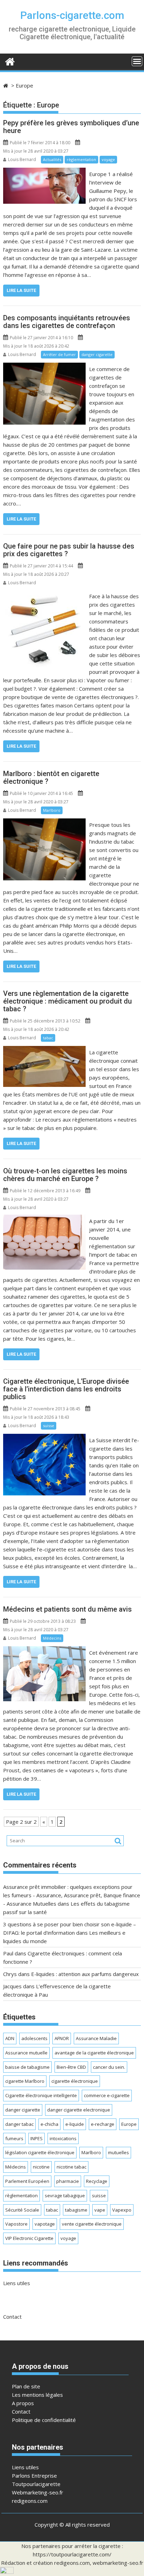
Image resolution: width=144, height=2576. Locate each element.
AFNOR (62, 2038)
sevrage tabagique (65, 2195)
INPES (37, 2138)
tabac (48, 1038)
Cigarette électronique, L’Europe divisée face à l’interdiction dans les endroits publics (66, 1389)
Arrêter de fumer (59, 354)
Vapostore (16, 2224)
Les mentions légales (37, 2395)
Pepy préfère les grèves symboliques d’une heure (71, 127)
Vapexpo (122, 2210)
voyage (108, 159)
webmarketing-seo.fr (118, 2563)
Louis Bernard (22, 159)
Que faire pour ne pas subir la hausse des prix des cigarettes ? (69, 550)
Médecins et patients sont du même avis (67, 1609)
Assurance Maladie (96, 2038)
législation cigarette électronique (40, 2152)
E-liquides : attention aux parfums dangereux (85, 1974)
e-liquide (75, 2124)
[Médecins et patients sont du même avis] (44, 1650)
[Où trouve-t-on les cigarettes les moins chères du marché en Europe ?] (44, 1219)
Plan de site (26, 2386)
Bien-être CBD (71, 2067)
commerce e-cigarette (107, 2095)
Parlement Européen (27, 2181)
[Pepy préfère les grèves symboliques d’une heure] (44, 172)
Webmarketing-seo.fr (38, 2492)
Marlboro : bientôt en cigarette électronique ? (51, 777)
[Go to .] (6, 85)
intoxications (63, 2138)
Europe (129, 2124)
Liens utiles (17, 2283)
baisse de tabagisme (27, 2067)
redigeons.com (30, 2501)
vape (100, 2210)
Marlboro (52, 810)
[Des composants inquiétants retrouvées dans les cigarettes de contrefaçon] (44, 367)
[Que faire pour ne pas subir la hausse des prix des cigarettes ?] (45, 594)
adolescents (34, 2038)
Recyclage (97, 2181)
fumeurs (14, 2138)
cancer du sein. (109, 2067)
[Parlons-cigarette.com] (10, 61)
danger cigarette (97, 354)
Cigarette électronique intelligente (41, 2095)
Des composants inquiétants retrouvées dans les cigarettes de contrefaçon (67, 322)
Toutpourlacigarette (36, 2484)
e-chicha (49, 2124)
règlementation (81, 159)
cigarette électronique (75, 2081)
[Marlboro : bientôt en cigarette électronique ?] (44, 823)
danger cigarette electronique (79, 2110)
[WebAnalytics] (7, 2572)
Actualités (52, 159)
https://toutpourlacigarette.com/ (72, 2554)
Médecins (52, 1638)
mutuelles (118, 2152)
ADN (10, 2038)
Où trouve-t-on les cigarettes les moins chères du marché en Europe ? (65, 1175)
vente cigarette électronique (92, 2224)
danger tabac (19, 2124)
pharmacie (68, 2181)
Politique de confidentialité (44, 2420)
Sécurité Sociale (22, 2210)
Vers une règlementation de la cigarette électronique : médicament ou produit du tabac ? (67, 1001)
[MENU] (137, 61)
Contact (12, 2317)
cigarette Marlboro (25, 2081)
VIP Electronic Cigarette (29, 2238)
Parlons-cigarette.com (72, 15)
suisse (49, 1426)
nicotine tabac (71, 2167)
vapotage (45, 2224)
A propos (23, 2403)
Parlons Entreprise (34, 2476)
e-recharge (103, 2124)
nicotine (41, 2167)
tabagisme (76, 2210)
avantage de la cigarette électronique (94, 2053)
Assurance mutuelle (26, 2053)
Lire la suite (21, 290)
